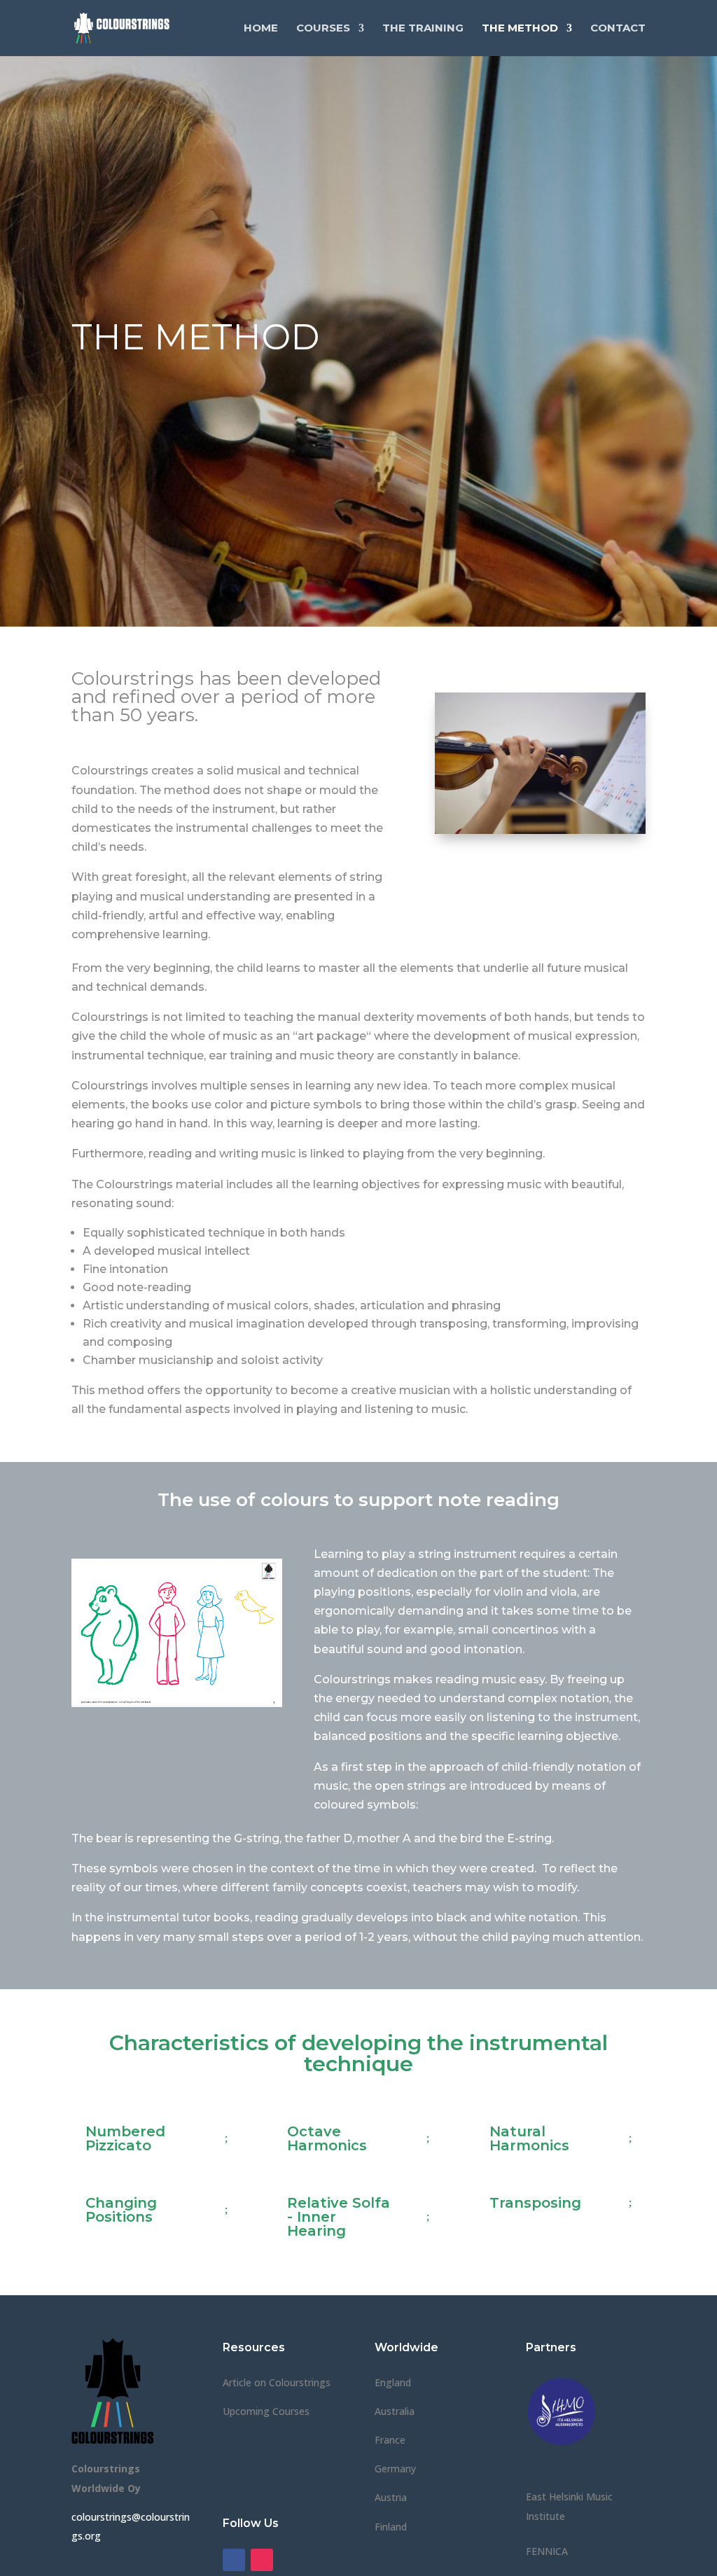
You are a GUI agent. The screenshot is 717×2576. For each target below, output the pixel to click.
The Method (520, 29)
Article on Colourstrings (277, 2382)
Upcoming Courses (266, 2411)
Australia (395, 2411)
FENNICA (547, 2551)
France (390, 2440)
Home (261, 29)
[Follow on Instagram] (262, 2560)
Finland (391, 2527)
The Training (423, 29)
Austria (391, 2497)
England (393, 2382)
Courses (323, 29)
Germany (395, 2469)
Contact (618, 29)
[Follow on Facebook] (234, 2560)
